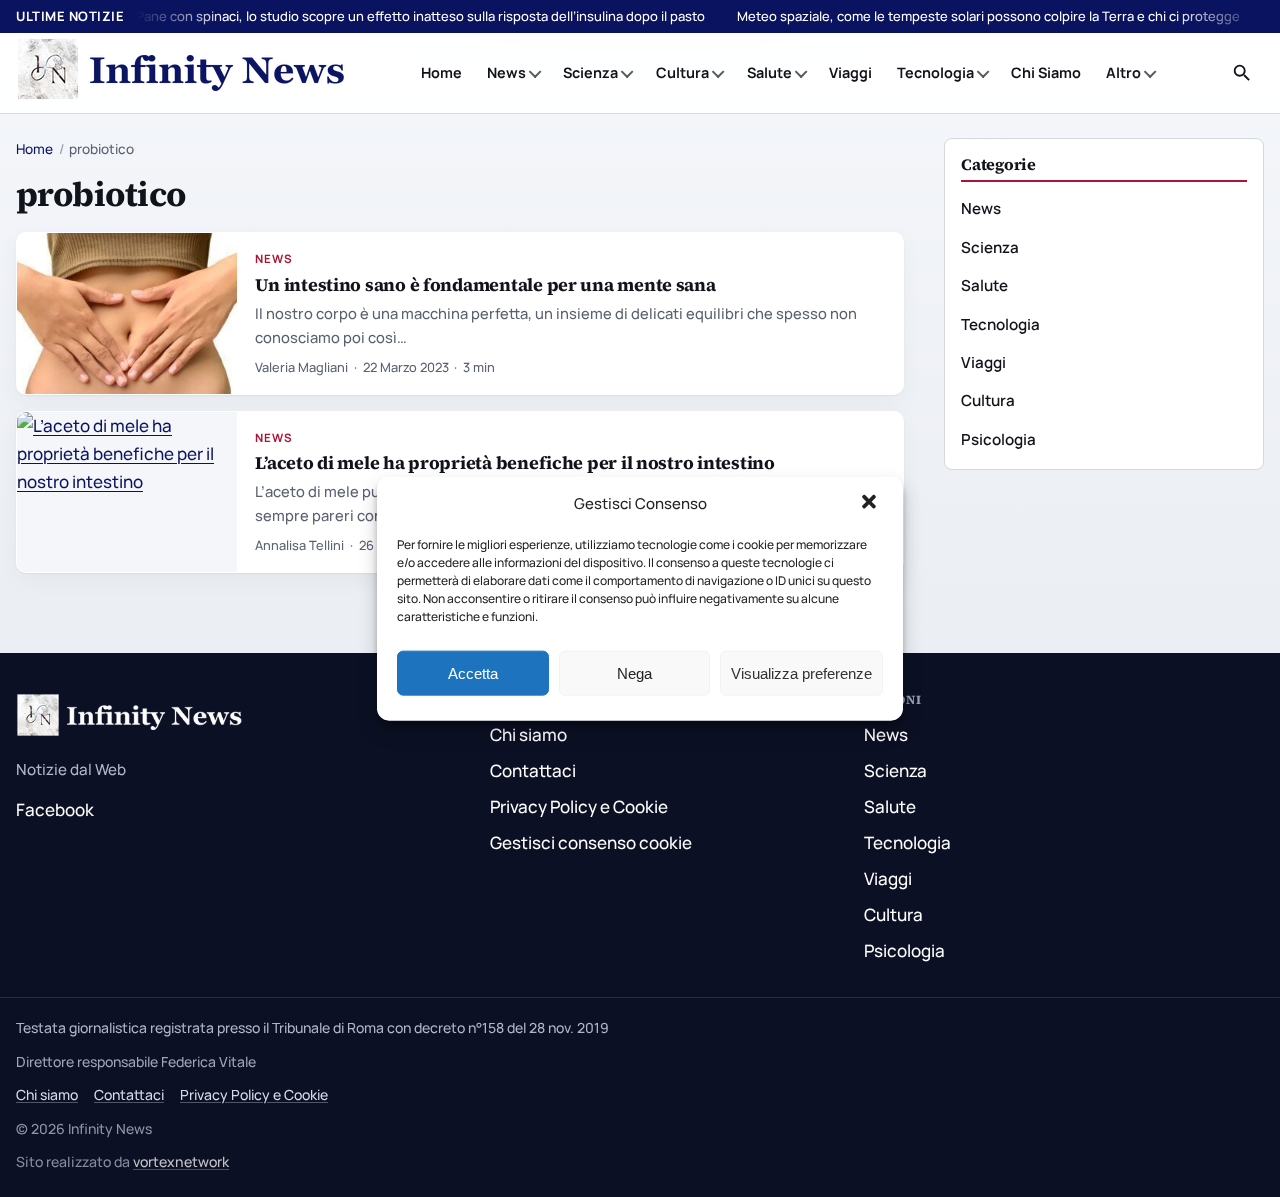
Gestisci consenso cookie (591, 842)
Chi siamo (528, 734)
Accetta (473, 672)
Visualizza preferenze (801, 672)
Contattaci (533, 770)
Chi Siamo (1046, 72)
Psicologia (998, 439)
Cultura (682, 72)
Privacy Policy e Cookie (579, 806)
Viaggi (850, 72)
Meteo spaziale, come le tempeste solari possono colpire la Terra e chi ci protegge (988, 16)
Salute (769, 72)
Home (441, 72)
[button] (871, 504)
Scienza (590, 72)
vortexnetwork (181, 1161)
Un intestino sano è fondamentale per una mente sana (485, 284)
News (506, 72)
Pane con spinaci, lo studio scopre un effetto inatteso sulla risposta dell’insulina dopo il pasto (420, 16)
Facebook (55, 809)
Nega (634, 672)
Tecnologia (935, 72)
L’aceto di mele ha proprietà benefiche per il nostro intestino (514, 462)
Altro (1123, 72)
